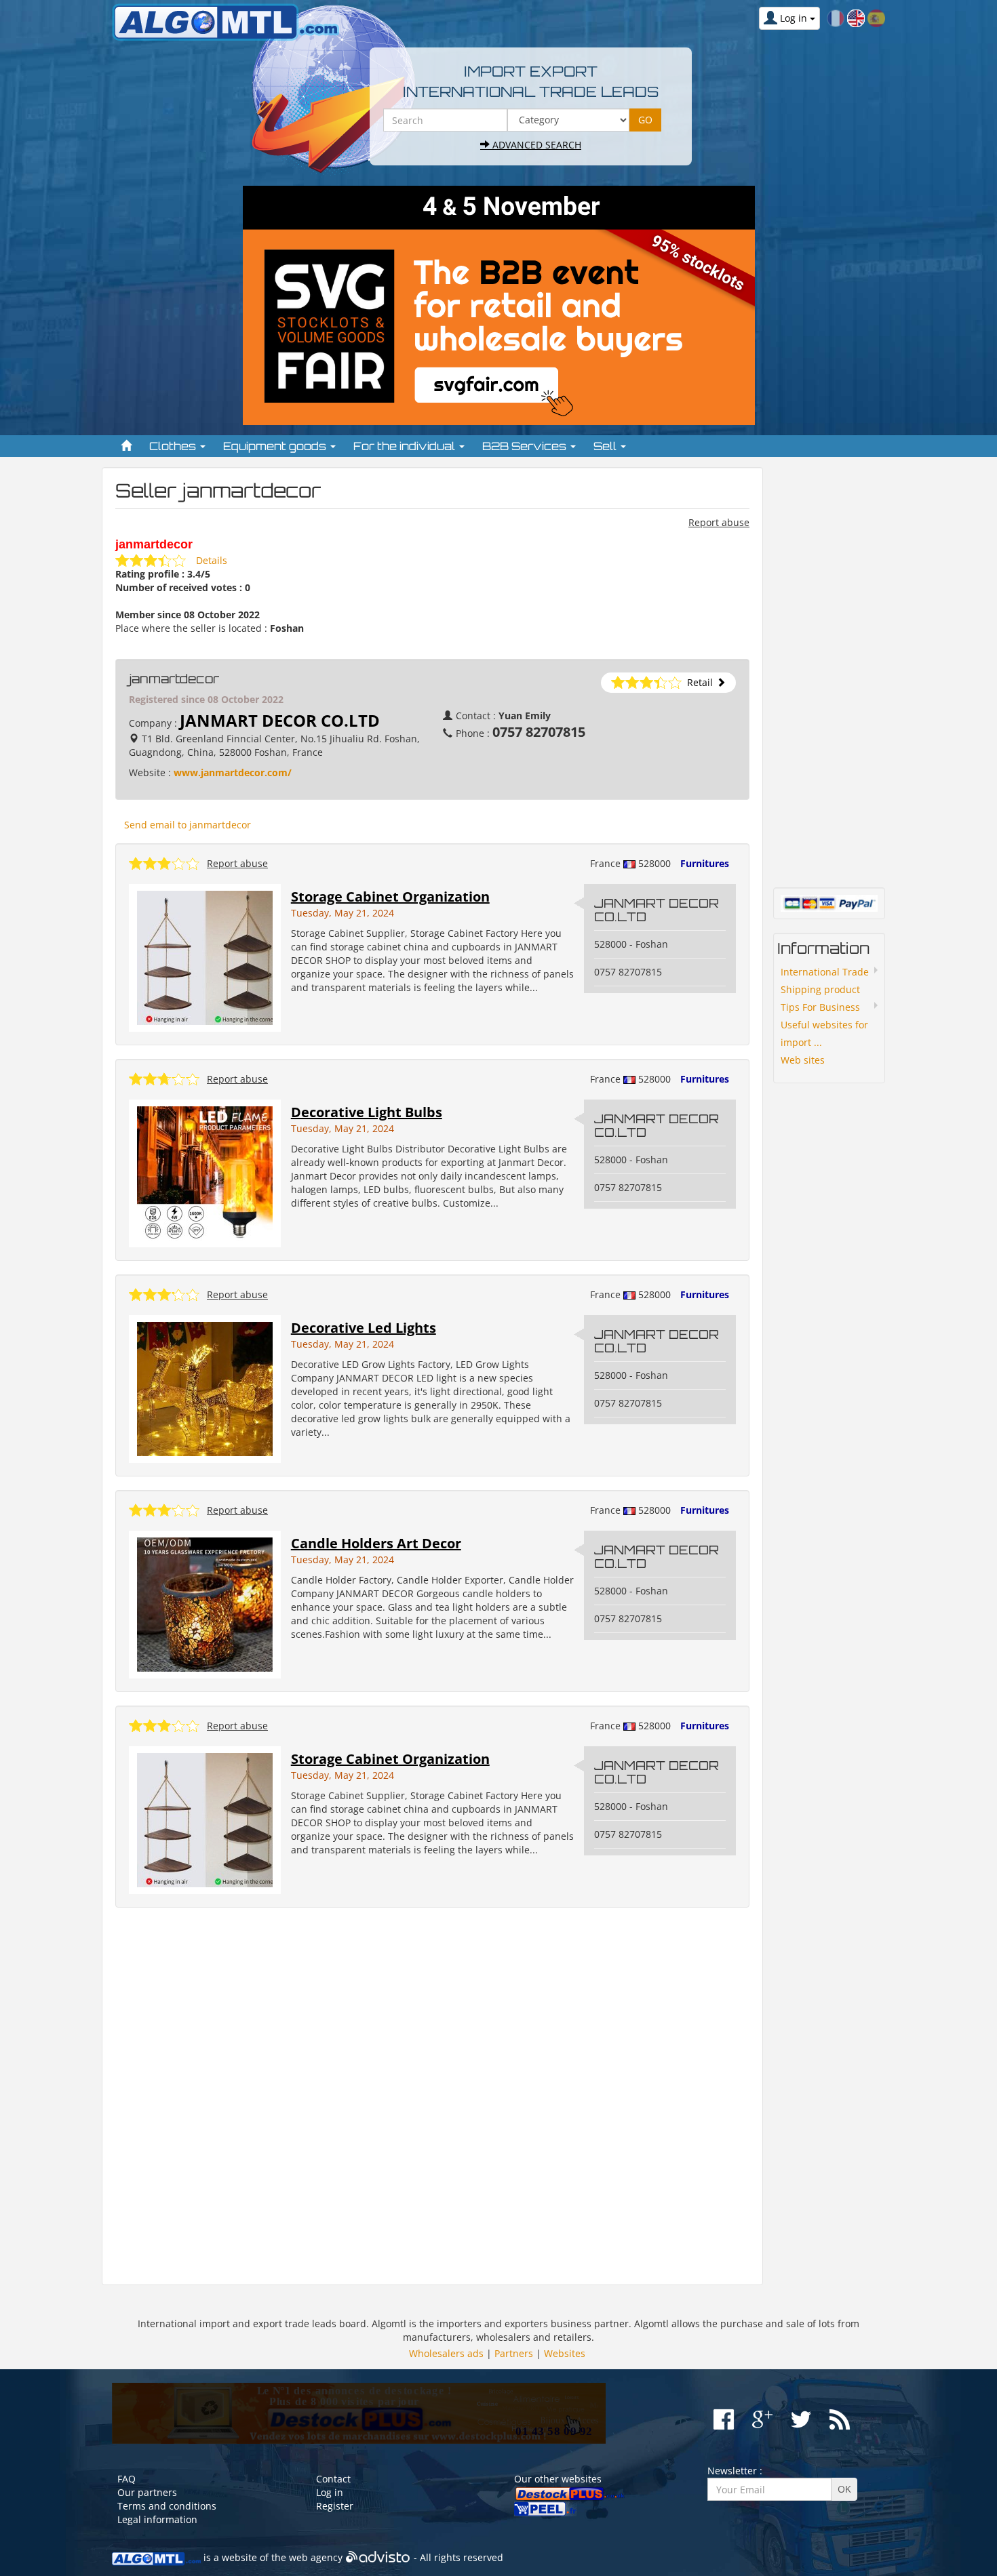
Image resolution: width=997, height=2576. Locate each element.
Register (335, 2506)
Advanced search (535, 145)
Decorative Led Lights (364, 1328)
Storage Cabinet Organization (390, 897)
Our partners (147, 2492)
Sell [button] (606, 446)
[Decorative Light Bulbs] (205, 1172)
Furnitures (705, 863)
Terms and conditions (167, 2506)
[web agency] (378, 2557)
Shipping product (820, 989)
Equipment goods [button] (276, 446)
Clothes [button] (174, 446)
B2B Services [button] (526, 446)
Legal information (157, 2519)
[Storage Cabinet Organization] (205, 957)
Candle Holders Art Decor (376, 1543)
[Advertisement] (432, 2096)
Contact (333, 2479)
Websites (565, 2353)
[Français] (836, 17)
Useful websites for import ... (824, 1033)
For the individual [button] (406, 446)
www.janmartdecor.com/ (233, 772)
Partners (514, 2353)
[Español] (876, 17)
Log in (330, 2492)
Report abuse (719, 522)
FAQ (126, 2479)
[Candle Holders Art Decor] (205, 1604)
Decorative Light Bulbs (367, 1112)
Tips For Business (820, 1007)
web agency (316, 2557)
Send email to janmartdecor (188, 825)
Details (212, 560)
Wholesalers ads (446, 2353)
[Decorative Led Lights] (205, 1388)
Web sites (803, 1060)
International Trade (825, 972)
